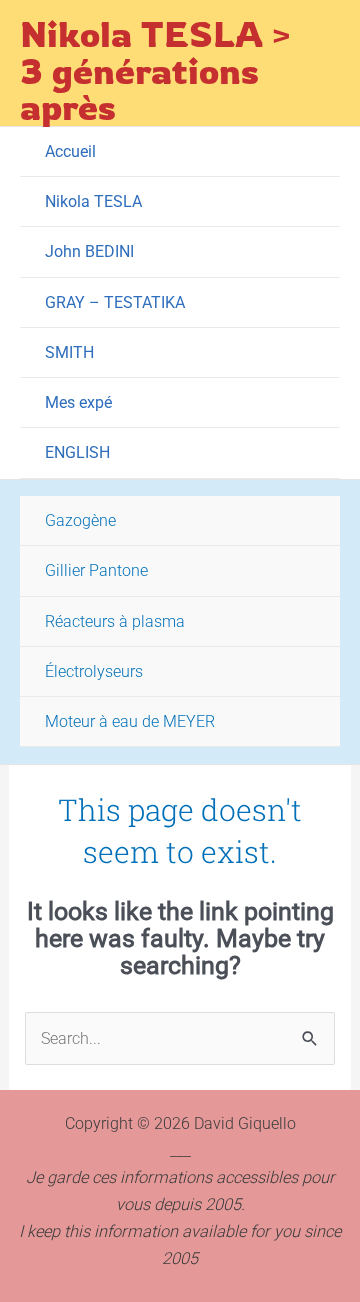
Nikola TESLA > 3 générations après (155, 70)
